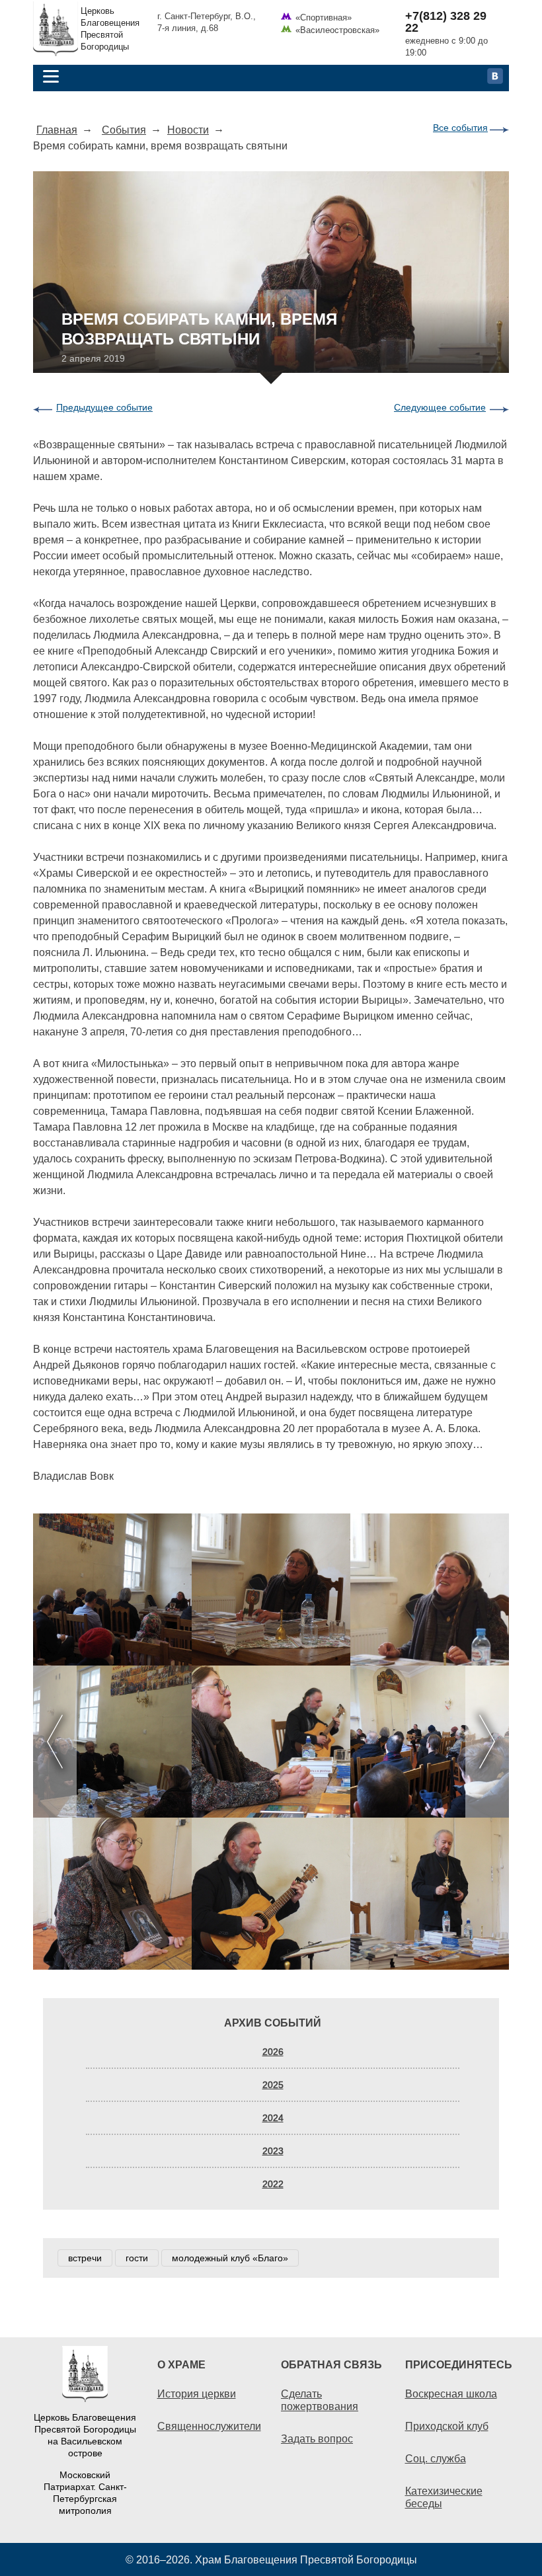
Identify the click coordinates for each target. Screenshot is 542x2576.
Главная (57, 130)
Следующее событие (440, 407)
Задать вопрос (317, 2438)
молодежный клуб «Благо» (230, 2258)
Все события (460, 128)
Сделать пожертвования (320, 2400)
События (124, 130)
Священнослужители (209, 2426)
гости (137, 2258)
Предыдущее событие (104, 407)
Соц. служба (436, 2458)
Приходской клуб (447, 2426)
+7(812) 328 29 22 (446, 22)
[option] (271, 1742)
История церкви (197, 2394)
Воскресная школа (451, 2394)
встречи (85, 2258)
